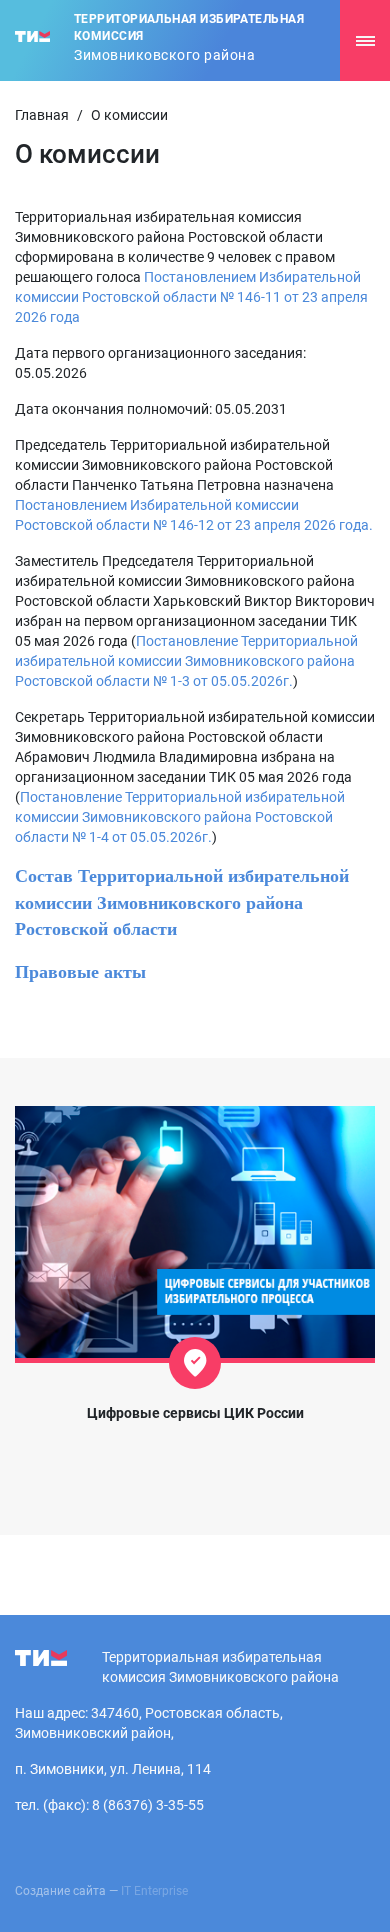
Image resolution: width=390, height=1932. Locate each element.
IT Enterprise (154, 1891)
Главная (42, 115)
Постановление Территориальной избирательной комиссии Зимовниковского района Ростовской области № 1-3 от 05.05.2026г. (186, 661)
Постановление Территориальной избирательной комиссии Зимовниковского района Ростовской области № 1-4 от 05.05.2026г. (180, 817)
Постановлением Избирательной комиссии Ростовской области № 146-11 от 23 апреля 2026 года (191, 297)
